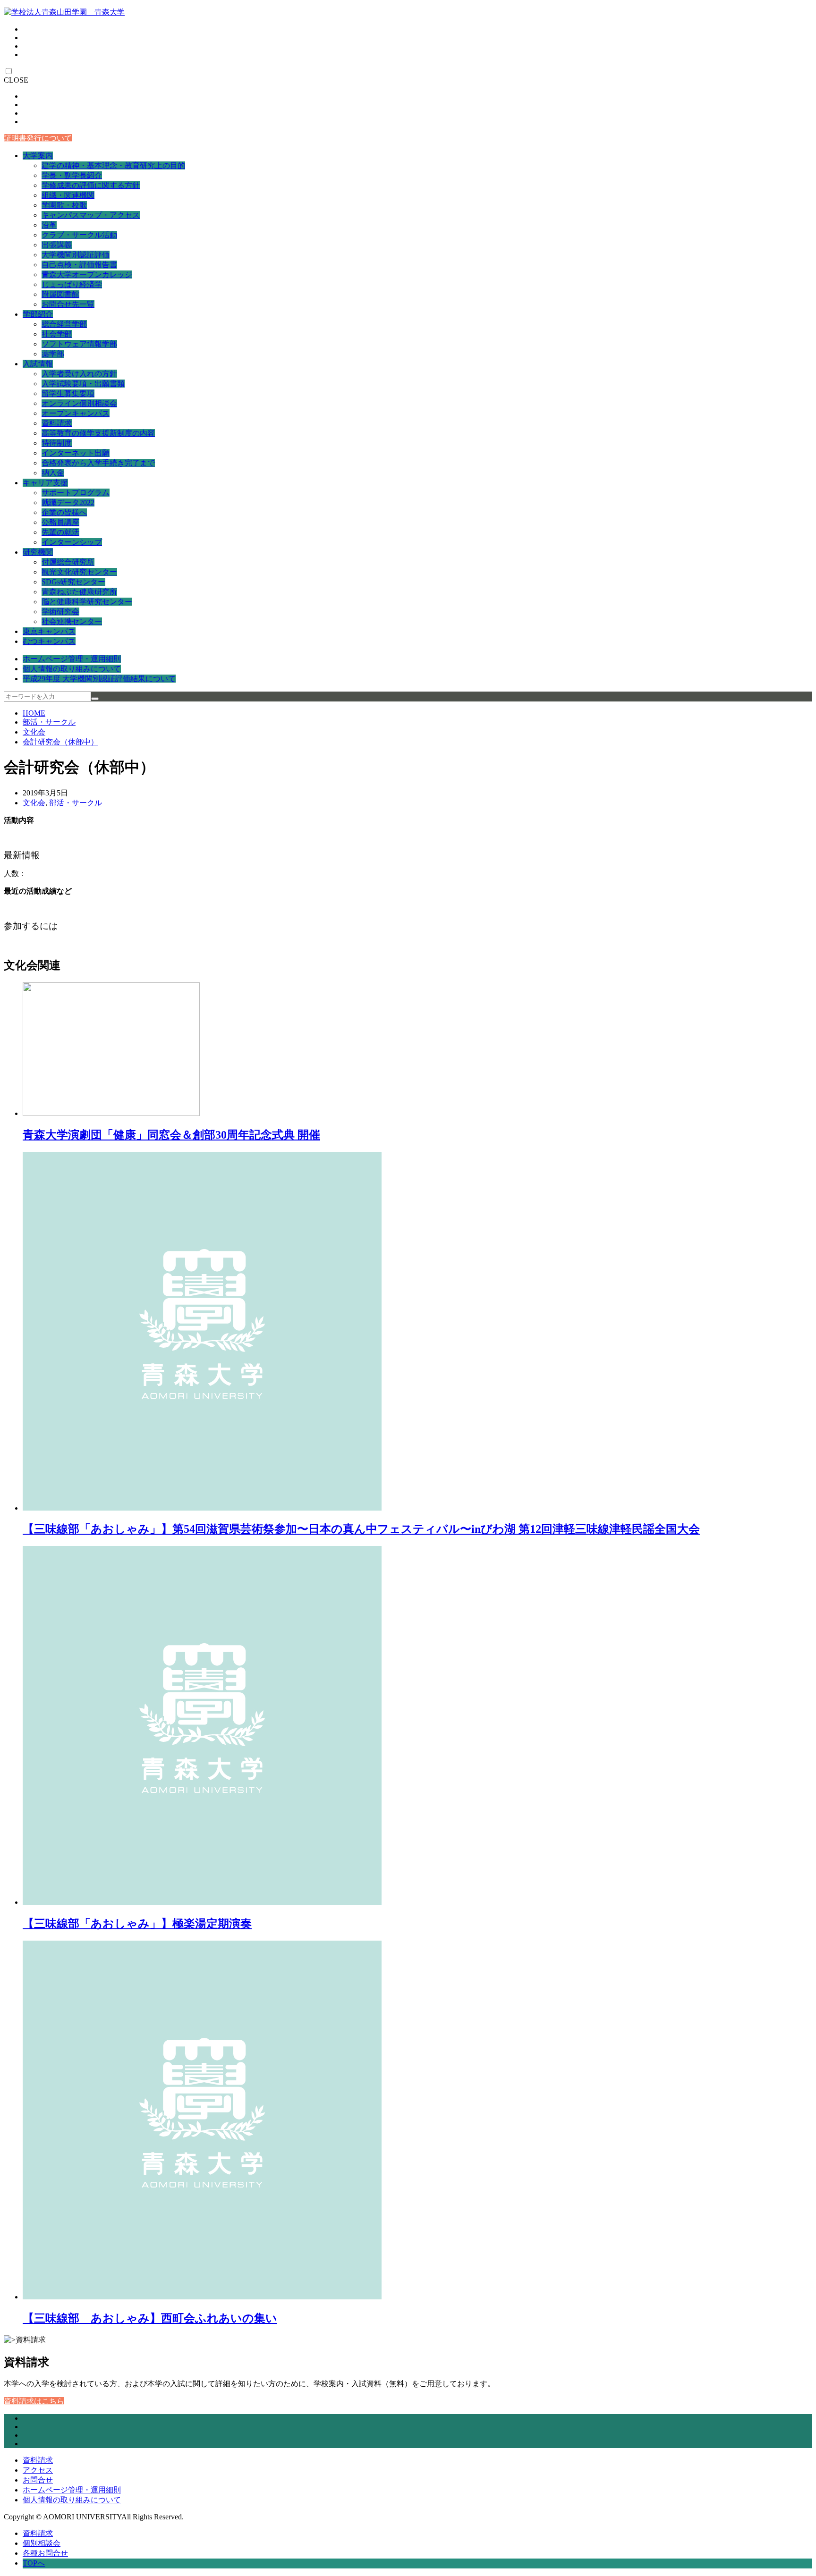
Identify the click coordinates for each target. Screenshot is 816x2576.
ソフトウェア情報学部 (79, 344)
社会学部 (57, 334)
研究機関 (38, 552)
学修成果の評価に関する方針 (91, 185)
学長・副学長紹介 (72, 175)
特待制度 (57, 443)
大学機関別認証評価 (76, 255)
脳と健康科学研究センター (87, 602)
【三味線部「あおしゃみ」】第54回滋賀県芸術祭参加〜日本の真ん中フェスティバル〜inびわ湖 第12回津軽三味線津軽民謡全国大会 (361, 1529)
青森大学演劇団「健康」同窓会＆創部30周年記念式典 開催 (171, 1135)
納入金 (53, 473)
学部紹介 (38, 314)
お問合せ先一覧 (68, 304)
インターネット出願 (76, 453)
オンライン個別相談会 (79, 403)
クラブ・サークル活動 (79, 235)
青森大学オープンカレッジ (87, 274)
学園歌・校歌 (64, 205)
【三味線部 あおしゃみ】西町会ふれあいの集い (150, 2318)
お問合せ (38, 2480)
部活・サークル (49, 722)
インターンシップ (72, 542)
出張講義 (57, 245)
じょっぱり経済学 (72, 284)
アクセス (38, 2470)
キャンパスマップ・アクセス (91, 215)
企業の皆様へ (64, 512)
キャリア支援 (45, 483)
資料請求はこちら (34, 2401)
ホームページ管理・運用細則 (72, 659)
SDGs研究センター (73, 582)
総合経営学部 (64, 324)
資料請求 (57, 423)
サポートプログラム (76, 493)
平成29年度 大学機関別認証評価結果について (99, 679)
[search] (95, 699)
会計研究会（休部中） (60, 742)
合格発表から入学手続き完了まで (98, 463)
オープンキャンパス (76, 413)
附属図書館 (60, 294)
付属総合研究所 (68, 562)
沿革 (49, 225)
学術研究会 (60, 612)
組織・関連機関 (68, 195)
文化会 (34, 732)
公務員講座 (60, 522)
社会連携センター (72, 621)
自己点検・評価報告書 (79, 265)
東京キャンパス (49, 631)
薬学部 (53, 354)
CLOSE (16, 80)
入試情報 (38, 364)
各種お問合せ (45, 2553)
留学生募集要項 (68, 393)
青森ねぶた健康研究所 (79, 592)
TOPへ (34, 2563)
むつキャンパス (49, 641)
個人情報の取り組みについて (72, 669)
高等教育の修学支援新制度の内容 (98, 433)
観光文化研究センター (79, 572)
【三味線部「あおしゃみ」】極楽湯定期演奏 (137, 1924)
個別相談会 (42, 2543)
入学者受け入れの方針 (79, 374)
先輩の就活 (60, 532)
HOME (34, 713)
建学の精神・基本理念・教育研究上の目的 (113, 165)
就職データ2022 (68, 503)
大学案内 (38, 156)
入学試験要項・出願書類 (83, 384)
